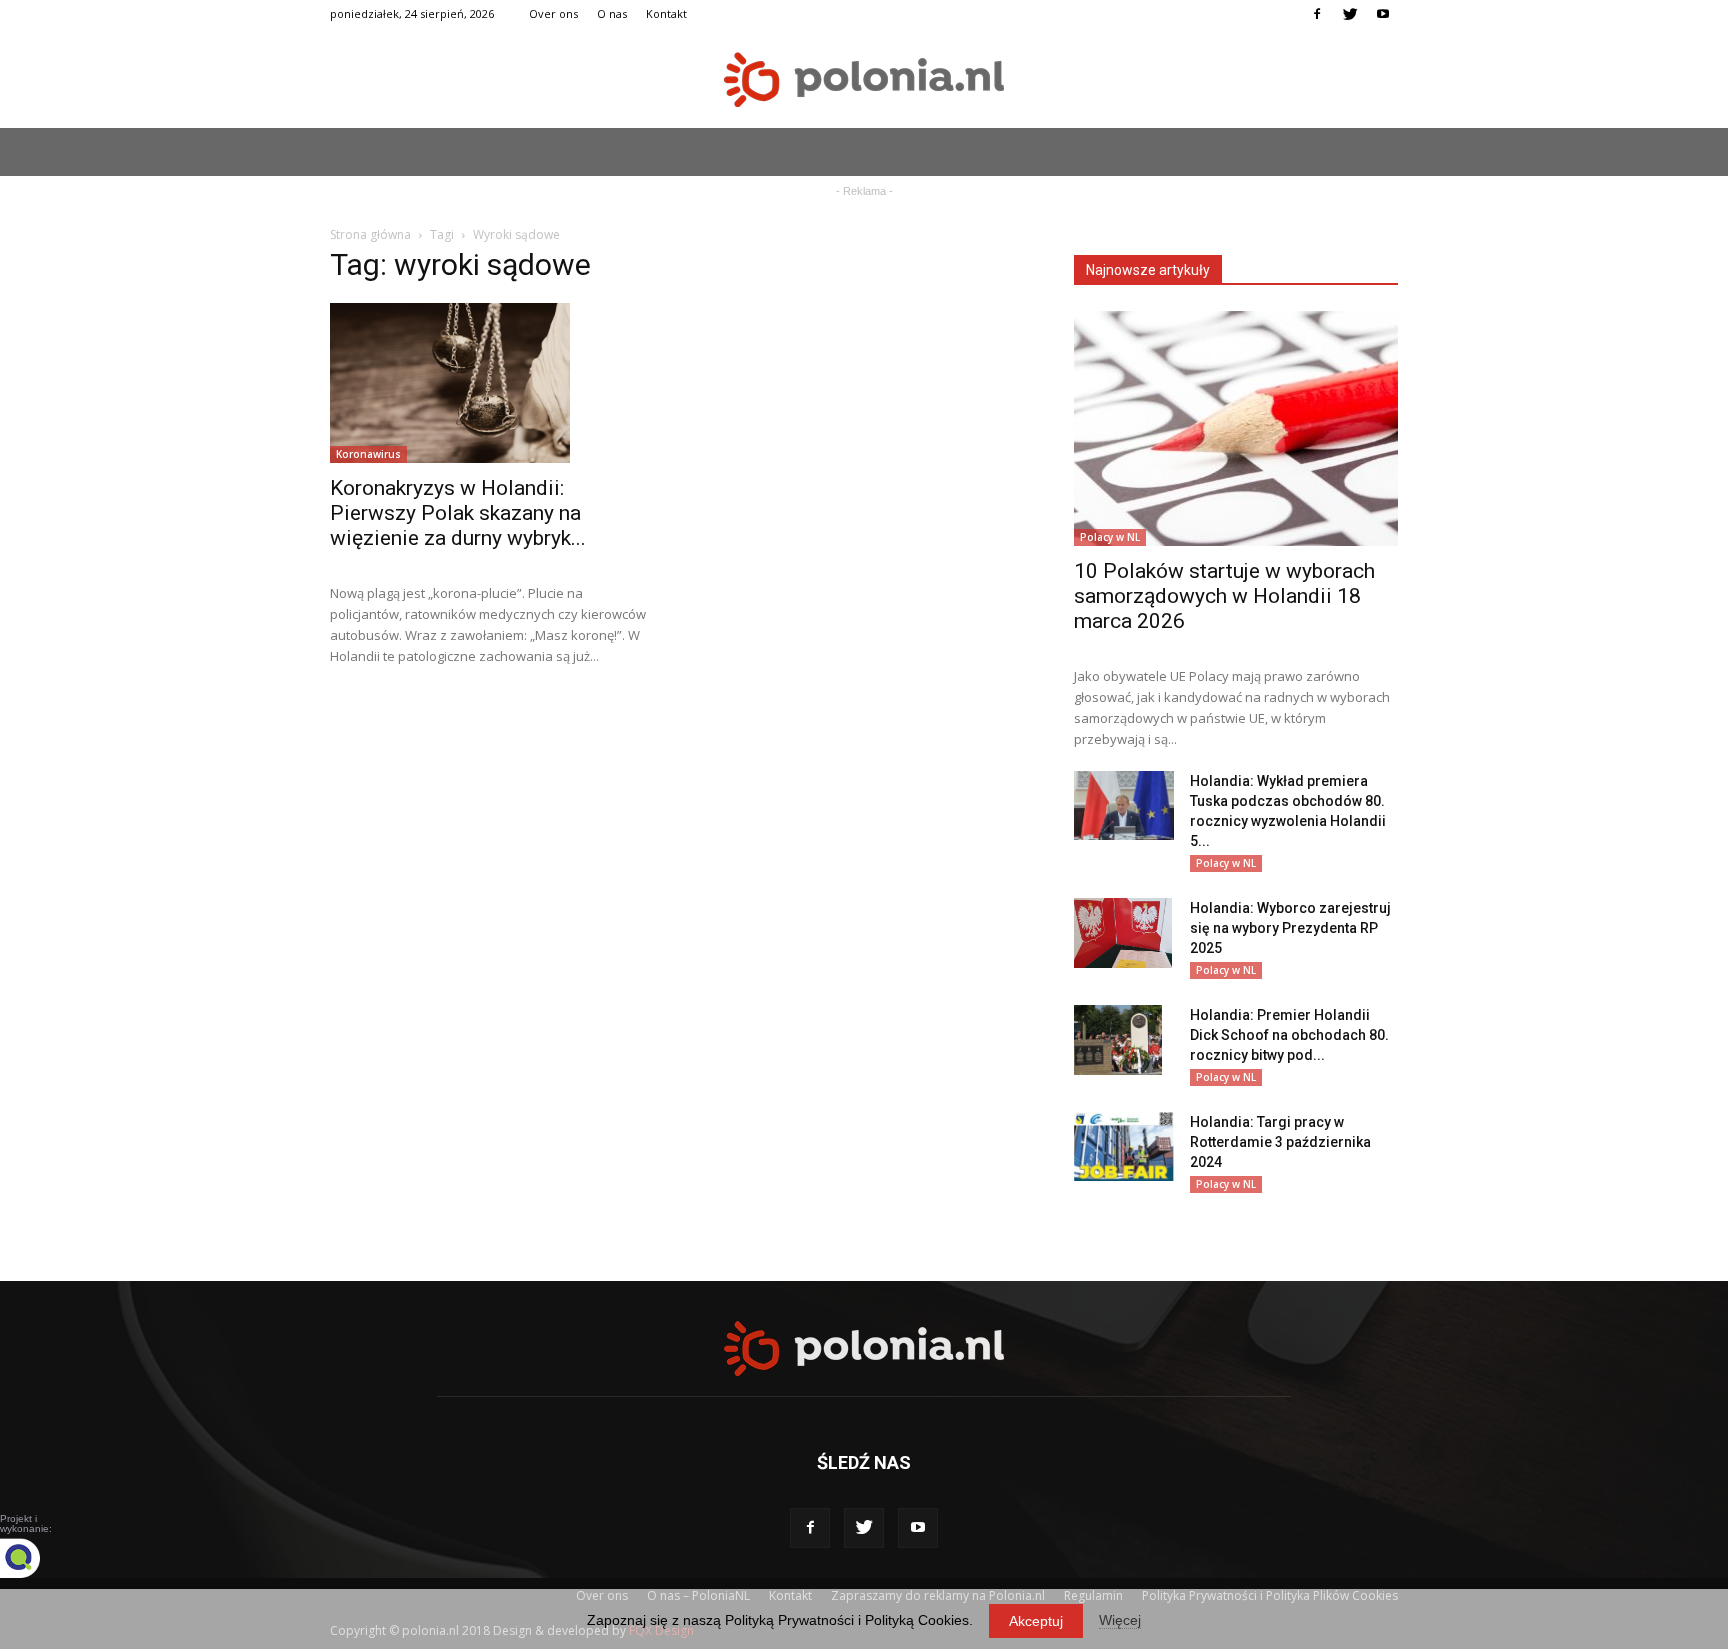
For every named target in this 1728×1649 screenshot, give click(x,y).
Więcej (1120, 1620)
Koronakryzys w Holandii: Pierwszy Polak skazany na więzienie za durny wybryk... (458, 513)
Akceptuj (1036, 1621)
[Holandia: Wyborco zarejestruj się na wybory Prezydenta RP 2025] (1123, 933)
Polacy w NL (1110, 537)
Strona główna (370, 234)
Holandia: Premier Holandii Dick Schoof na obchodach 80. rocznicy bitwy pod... (1289, 1035)
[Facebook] (1317, 14)
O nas (612, 13)
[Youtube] (1383, 14)
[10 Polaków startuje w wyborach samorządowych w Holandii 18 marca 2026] (1236, 428)
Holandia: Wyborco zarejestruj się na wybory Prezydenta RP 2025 (1290, 928)
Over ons (553, 13)
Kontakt (666, 13)
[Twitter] (1350, 14)
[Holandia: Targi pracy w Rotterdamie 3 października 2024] (1124, 1146)
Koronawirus (368, 454)
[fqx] (35, 1558)
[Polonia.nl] (864, 79)
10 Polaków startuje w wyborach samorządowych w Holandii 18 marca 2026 (1224, 596)
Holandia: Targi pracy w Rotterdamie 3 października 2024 (1280, 1142)
